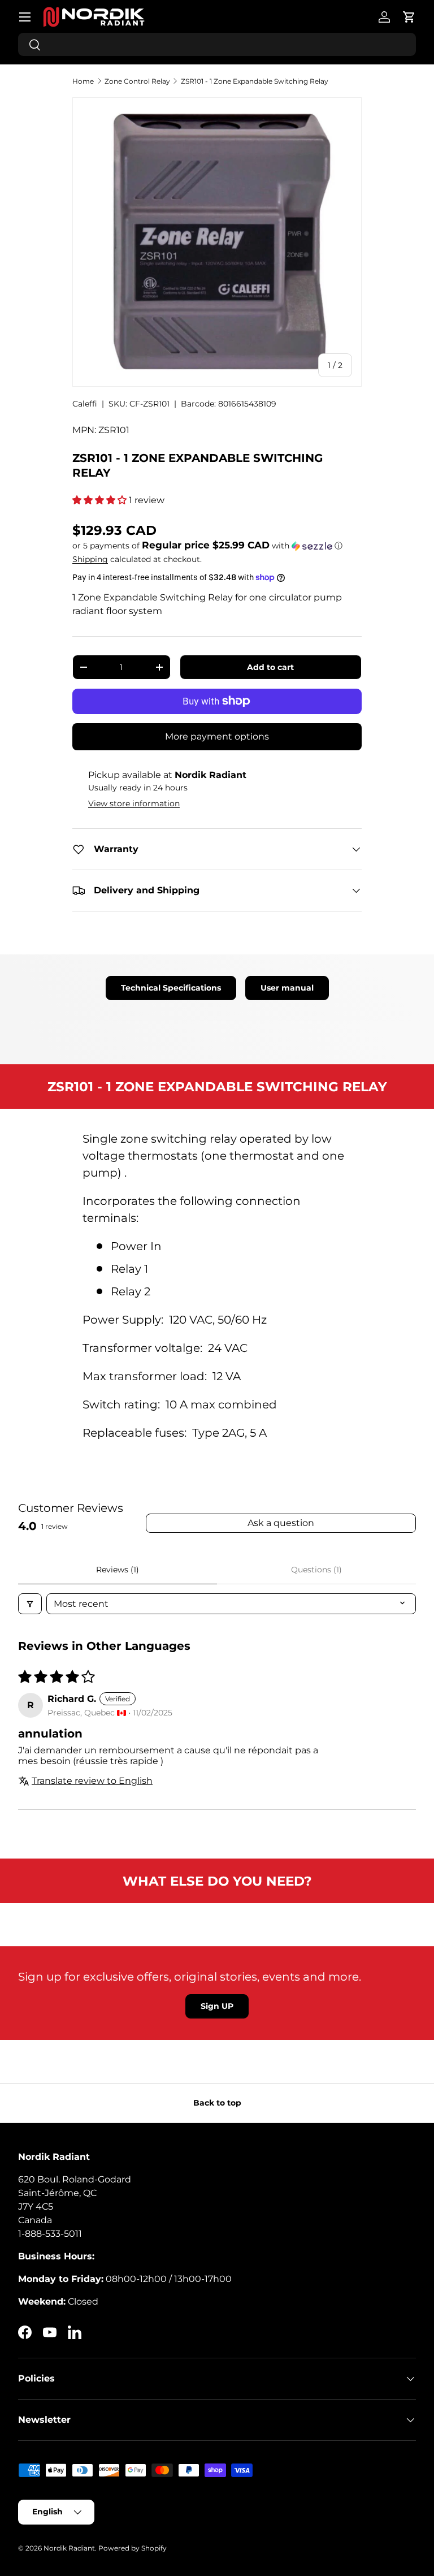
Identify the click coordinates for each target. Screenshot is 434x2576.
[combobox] (217, 44)
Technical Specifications (171, 988)
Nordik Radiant (69, 2548)
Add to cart (270, 667)
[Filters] (30, 1604)
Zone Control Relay (137, 81)
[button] (409, 17)
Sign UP (217, 2006)
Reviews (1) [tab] (118, 1570)
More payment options (217, 736)
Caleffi (85, 404)
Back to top (217, 2103)
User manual (287, 988)
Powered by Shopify (133, 2548)
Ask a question (281, 1523)
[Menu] (25, 17)
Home (83, 81)
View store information (134, 803)
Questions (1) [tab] (316, 1570)
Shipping (90, 559)
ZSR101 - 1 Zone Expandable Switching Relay (255, 81)
